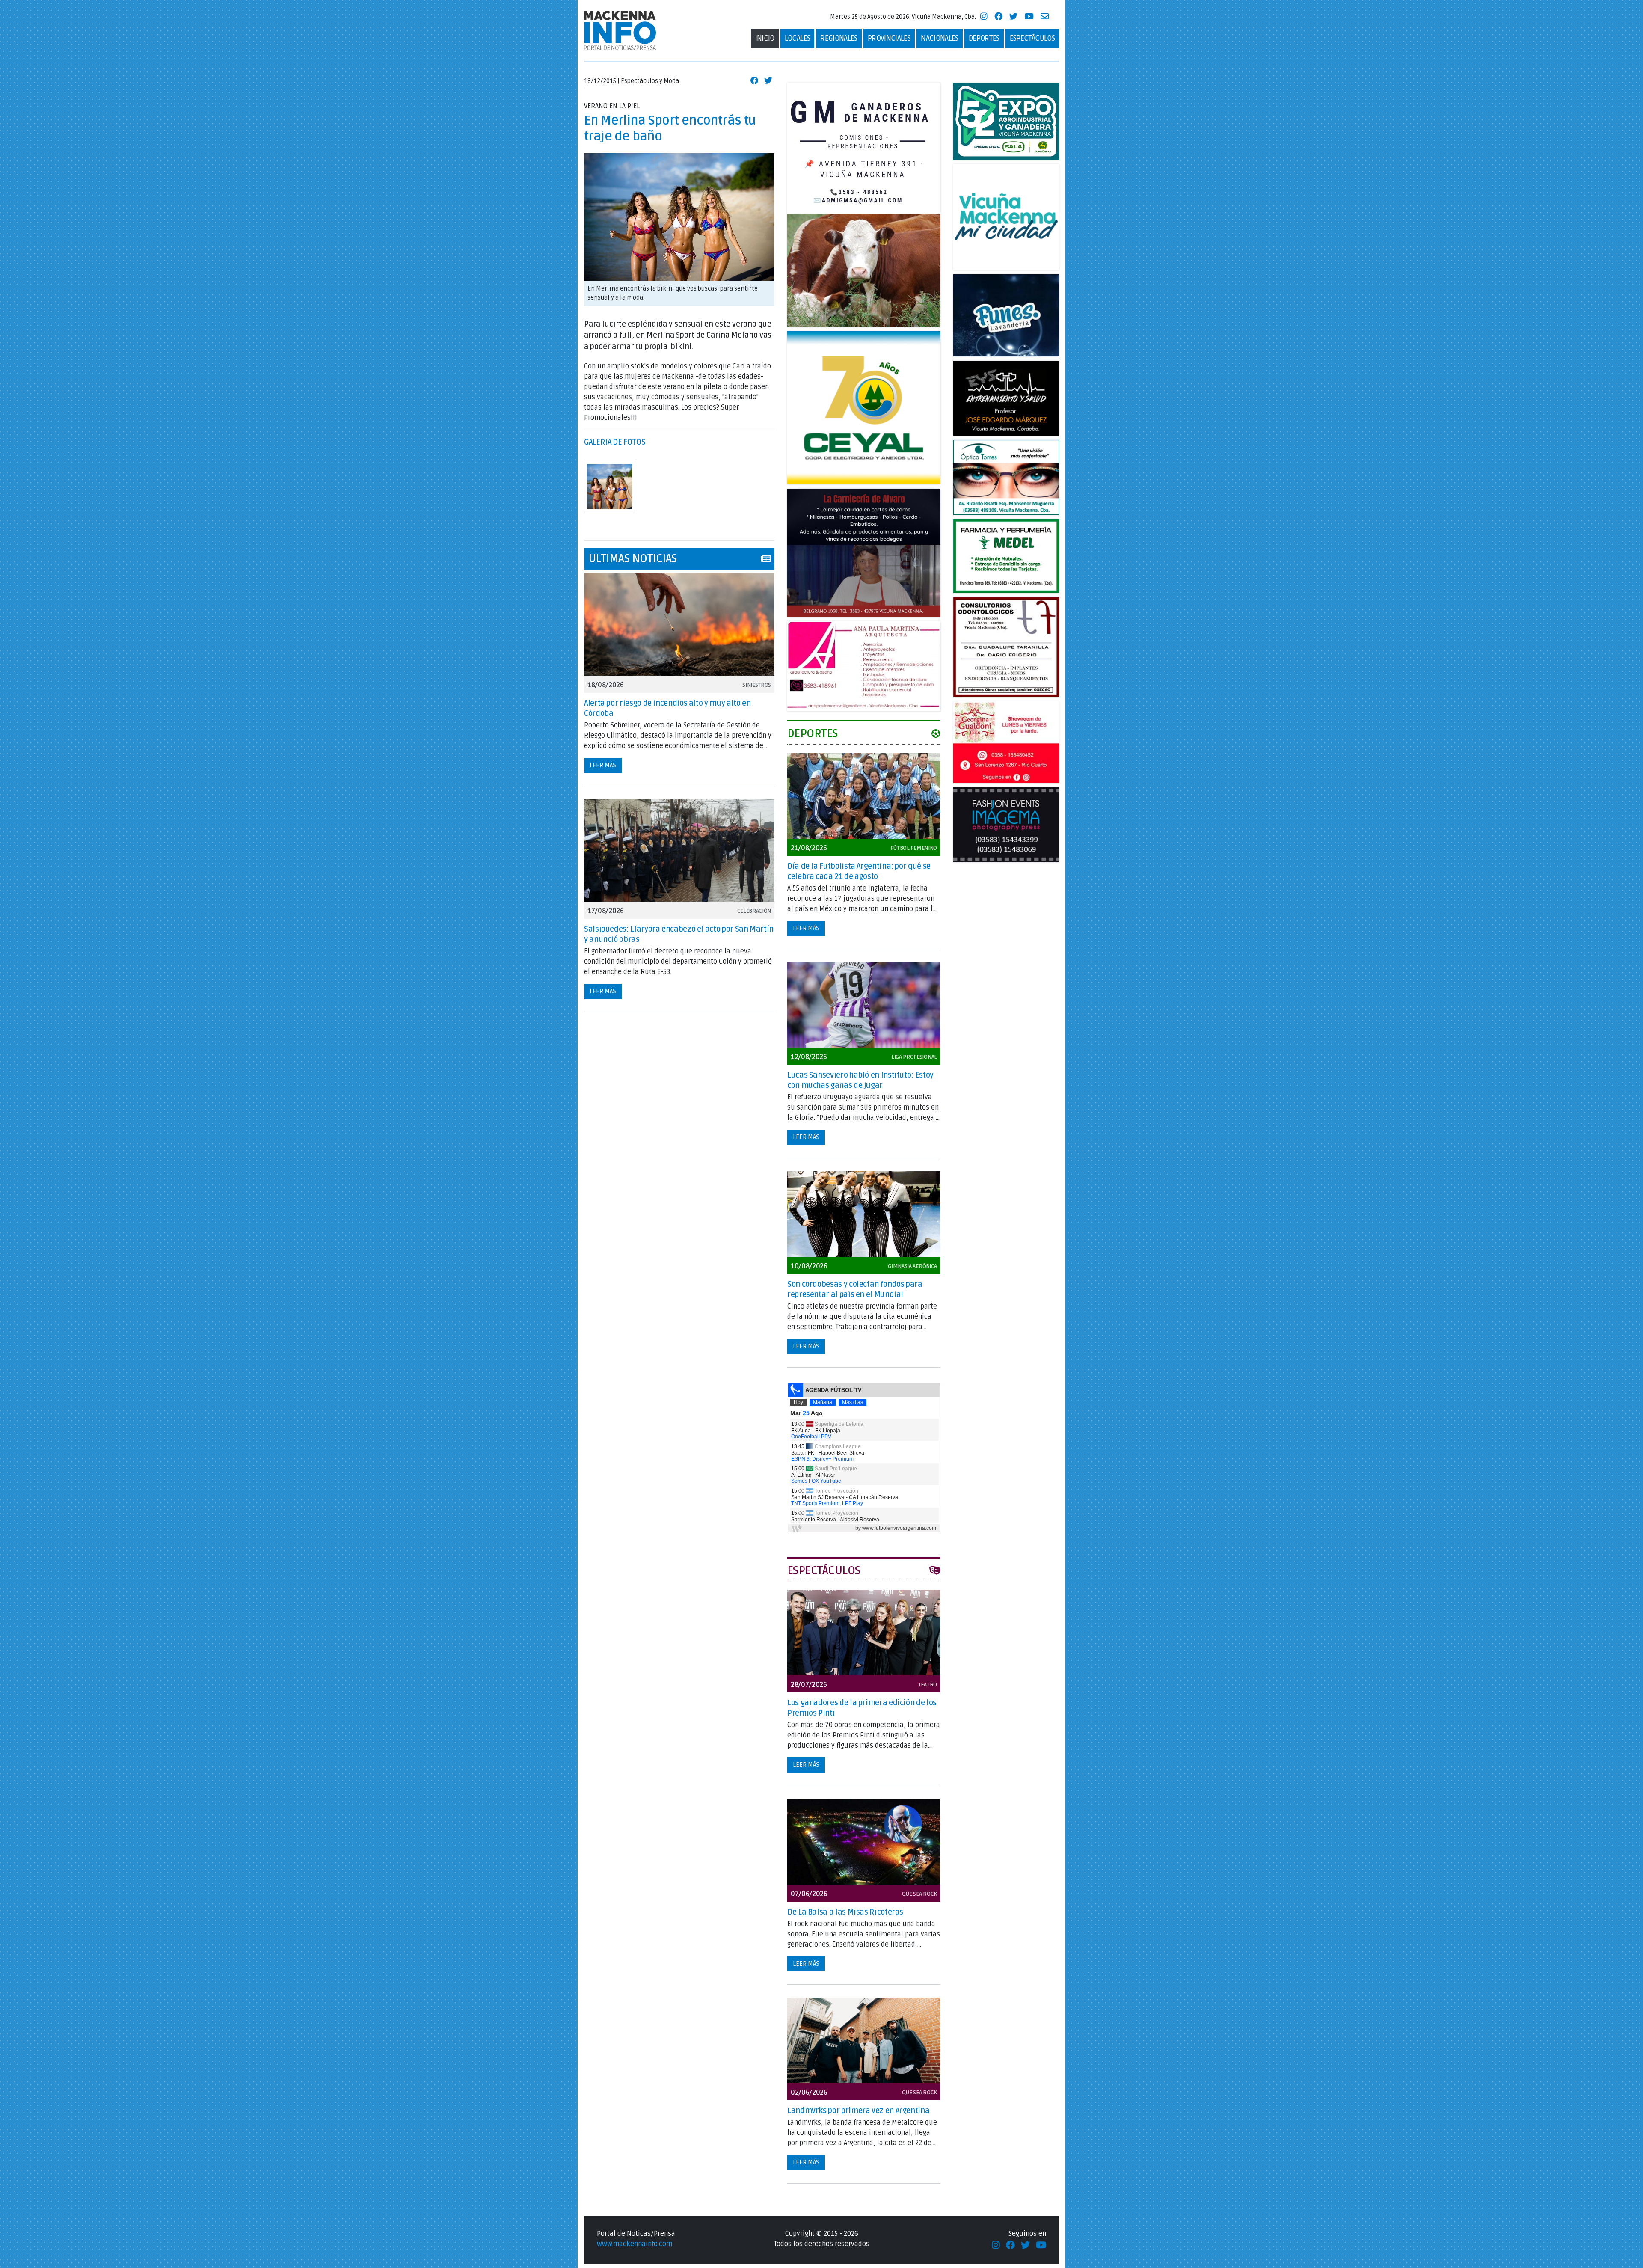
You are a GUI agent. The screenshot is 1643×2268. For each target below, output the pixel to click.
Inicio (765, 38)
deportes (984, 38)
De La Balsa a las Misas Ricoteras (845, 1912)
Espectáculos (1032, 38)
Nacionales (940, 38)
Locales (798, 38)
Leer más (603, 765)
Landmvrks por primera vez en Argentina (858, 2111)
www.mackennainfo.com (635, 2244)
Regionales (839, 38)
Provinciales (889, 38)
